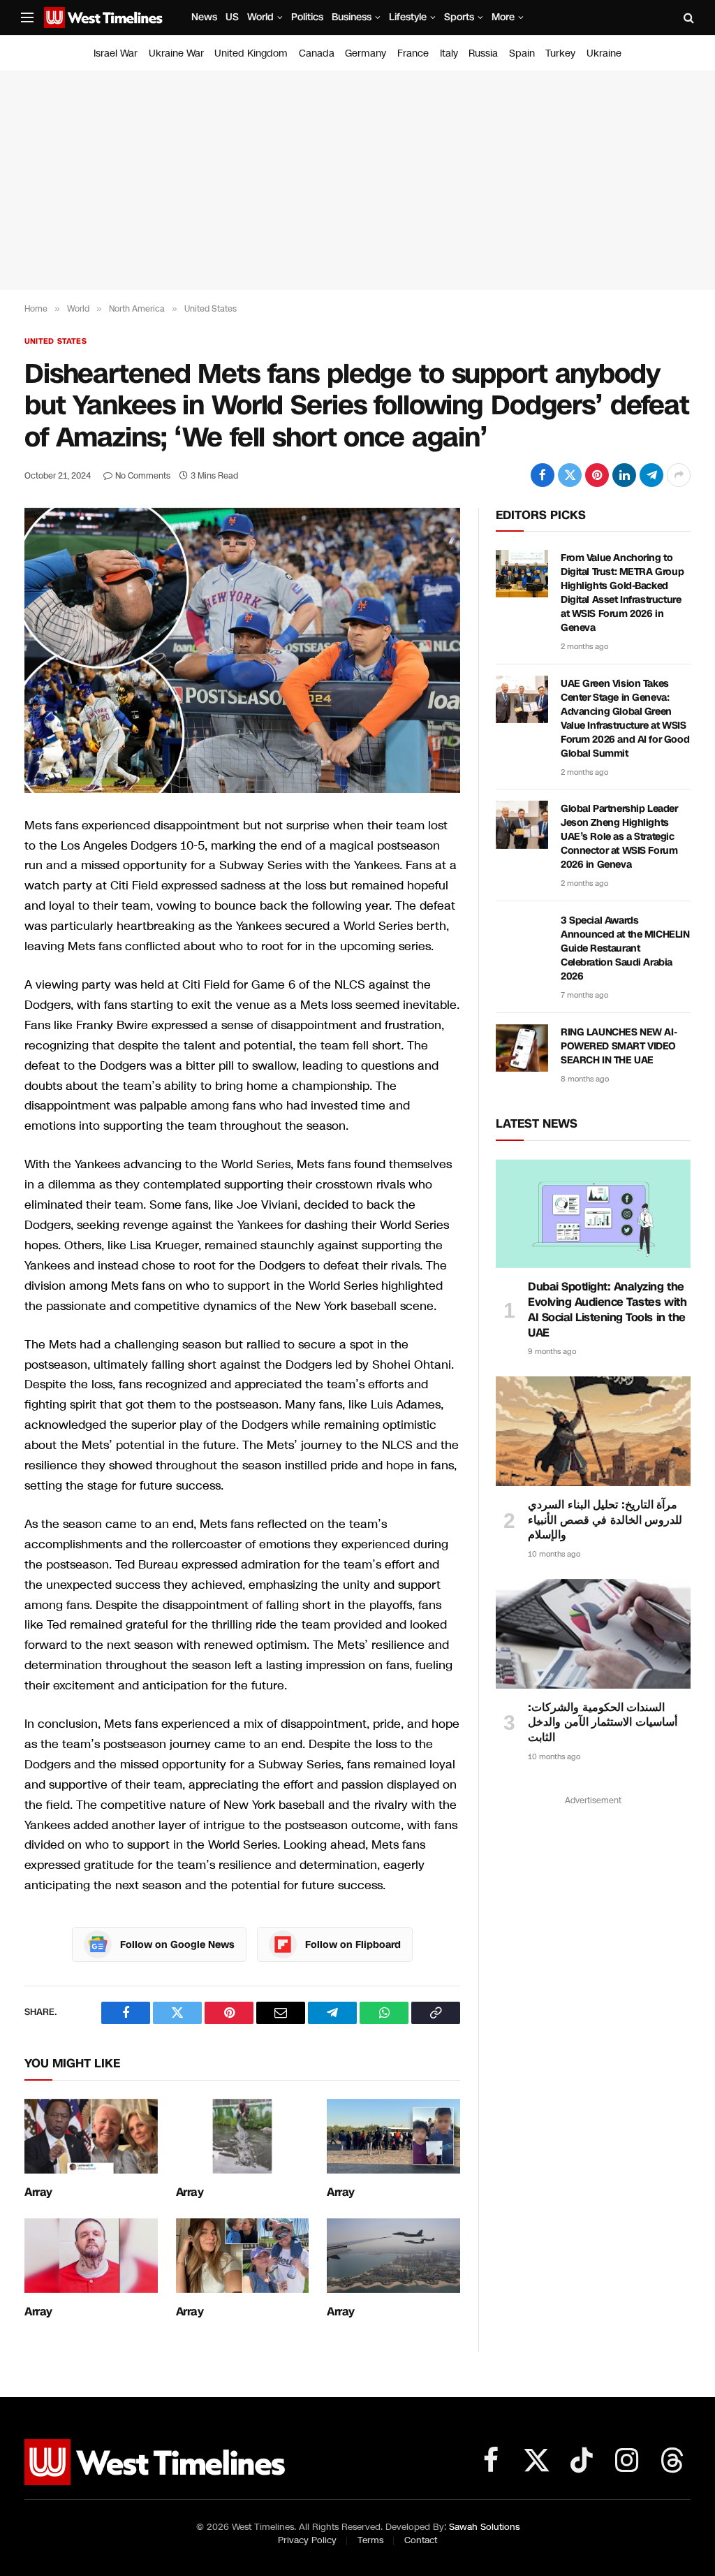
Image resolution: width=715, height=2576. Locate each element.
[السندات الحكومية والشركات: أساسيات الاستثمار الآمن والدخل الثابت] (593, 1634)
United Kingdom (251, 53)
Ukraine (604, 53)
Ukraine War (176, 53)
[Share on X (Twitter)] (570, 475)
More (503, 17)
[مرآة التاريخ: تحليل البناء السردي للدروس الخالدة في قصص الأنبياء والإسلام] (593, 1431)
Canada (317, 53)
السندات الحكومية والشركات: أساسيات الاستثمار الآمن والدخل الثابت (603, 1723)
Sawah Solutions (484, 2527)
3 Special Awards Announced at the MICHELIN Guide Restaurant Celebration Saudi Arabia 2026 (625, 948)
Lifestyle (408, 17)
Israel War (116, 53)
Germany (366, 53)
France (413, 53)
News (204, 17)
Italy (449, 53)
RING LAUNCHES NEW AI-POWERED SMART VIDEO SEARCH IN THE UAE (619, 1046)
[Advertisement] (357, 180)
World (260, 17)
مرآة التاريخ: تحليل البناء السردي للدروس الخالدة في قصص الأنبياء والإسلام (605, 1520)
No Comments (143, 476)
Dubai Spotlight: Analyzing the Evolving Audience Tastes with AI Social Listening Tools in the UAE (607, 1310)
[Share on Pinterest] (597, 475)
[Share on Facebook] (543, 475)
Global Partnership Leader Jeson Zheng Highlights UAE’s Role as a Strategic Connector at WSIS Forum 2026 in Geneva (619, 837)
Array (38, 2192)
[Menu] (27, 18)
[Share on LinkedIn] (624, 475)
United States (56, 341)
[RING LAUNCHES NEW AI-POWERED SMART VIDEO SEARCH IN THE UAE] (522, 1048)
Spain (522, 53)
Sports (459, 17)
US (232, 17)
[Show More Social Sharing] (679, 475)
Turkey (560, 53)
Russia (483, 53)
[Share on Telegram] (651, 475)
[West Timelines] (103, 17)
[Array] (91, 2136)
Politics (307, 17)
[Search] (687, 18)
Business (352, 17)
